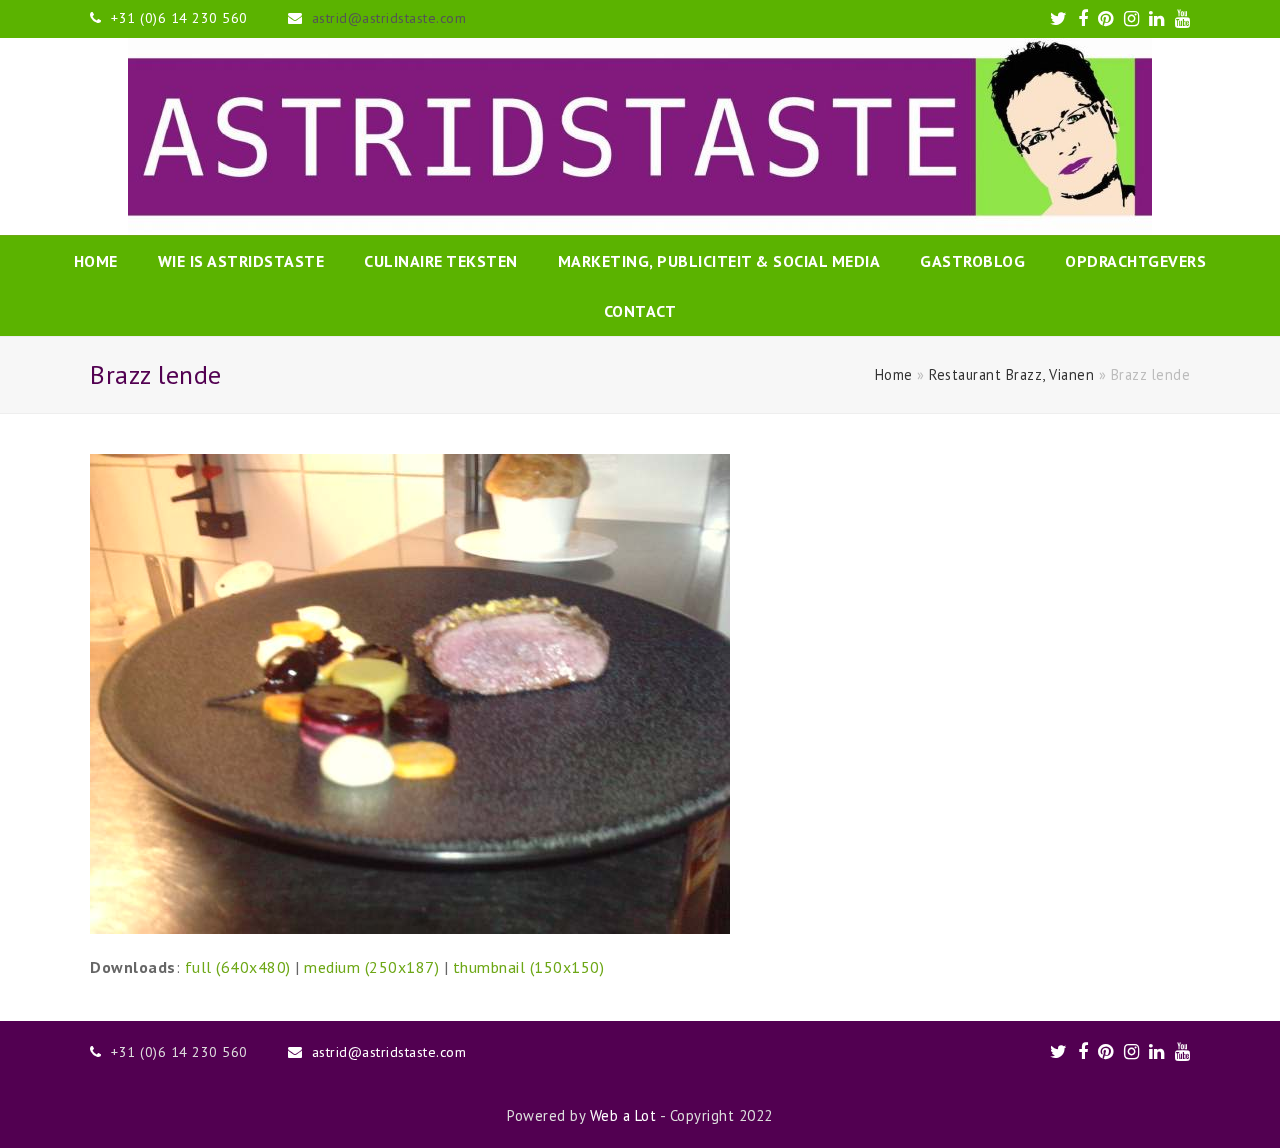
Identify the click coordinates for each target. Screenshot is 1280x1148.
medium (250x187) (371, 967)
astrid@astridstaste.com (389, 18)
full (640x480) (238, 967)
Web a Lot (623, 1115)
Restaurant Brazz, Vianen (1011, 374)
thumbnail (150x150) (529, 967)
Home (894, 374)
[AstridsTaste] (640, 136)
